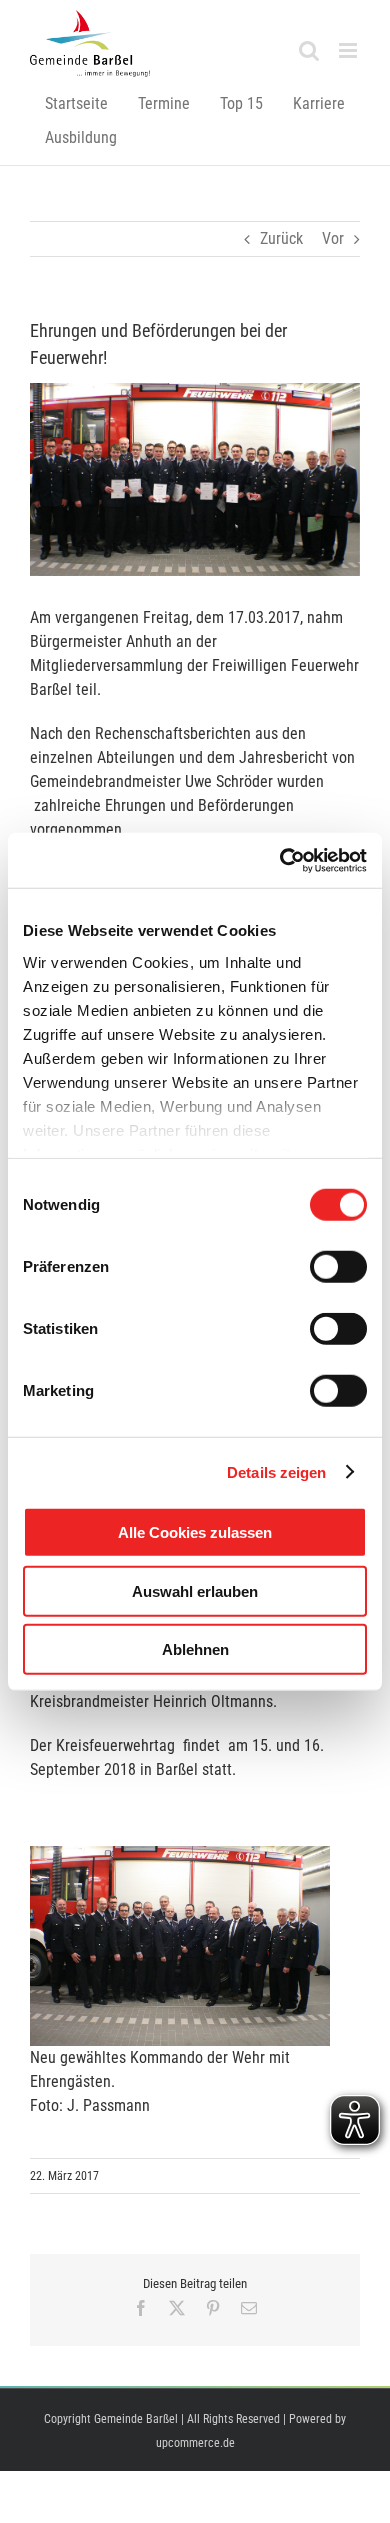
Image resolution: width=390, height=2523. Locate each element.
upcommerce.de (195, 2443)
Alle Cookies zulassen (195, 1532)
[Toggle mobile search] (309, 50)
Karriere (319, 103)
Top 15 (241, 103)
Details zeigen (276, 1471)
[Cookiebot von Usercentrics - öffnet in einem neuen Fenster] (280, 860)
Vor (333, 238)
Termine (164, 103)
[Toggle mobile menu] (349, 50)
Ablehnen (195, 1649)
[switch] (338, 1267)
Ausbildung (81, 137)
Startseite (76, 103)
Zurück (281, 238)
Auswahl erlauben (195, 1590)
